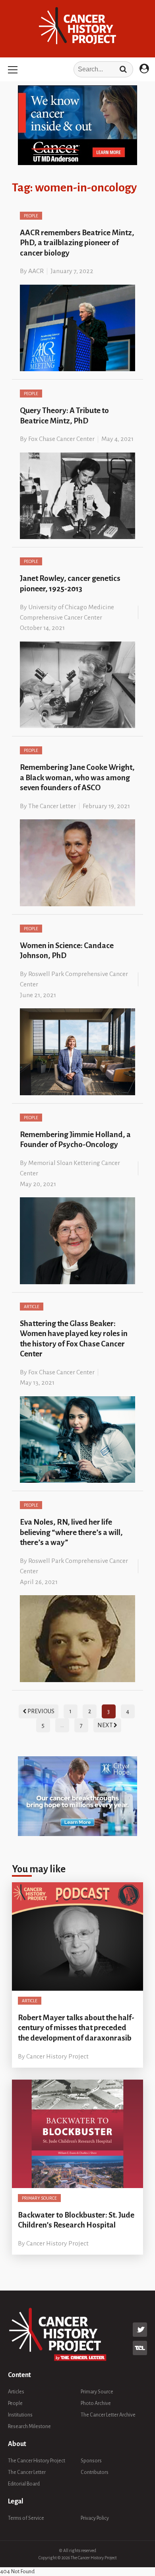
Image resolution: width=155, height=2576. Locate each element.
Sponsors (91, 2461)
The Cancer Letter (27, 2472)
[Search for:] (77, 69)
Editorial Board (24, 2484)
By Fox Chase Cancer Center (57, 439)
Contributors (95, 2472)
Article (32, 1307)
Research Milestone (29, 2426)
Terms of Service (26, 2518)
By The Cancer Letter (48, 806)
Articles (16, 2392)
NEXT (106, 1725)
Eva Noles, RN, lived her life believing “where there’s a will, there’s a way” (71, 1532)
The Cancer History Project (37, 2461)
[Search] (123, 69)
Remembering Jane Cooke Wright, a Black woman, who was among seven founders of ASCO (77, 777)
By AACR (32, 271)
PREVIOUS (40, 1711)
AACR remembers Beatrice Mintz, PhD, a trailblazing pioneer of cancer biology (77, 243)
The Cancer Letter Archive (108, 2415)
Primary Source (39, 2198)
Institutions (20, 2415)
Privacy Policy (95, 2518)
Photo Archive (96, 2403)
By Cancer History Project (53, 2056)
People (31, 216)
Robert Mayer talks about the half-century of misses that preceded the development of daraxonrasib (76, 2028)
